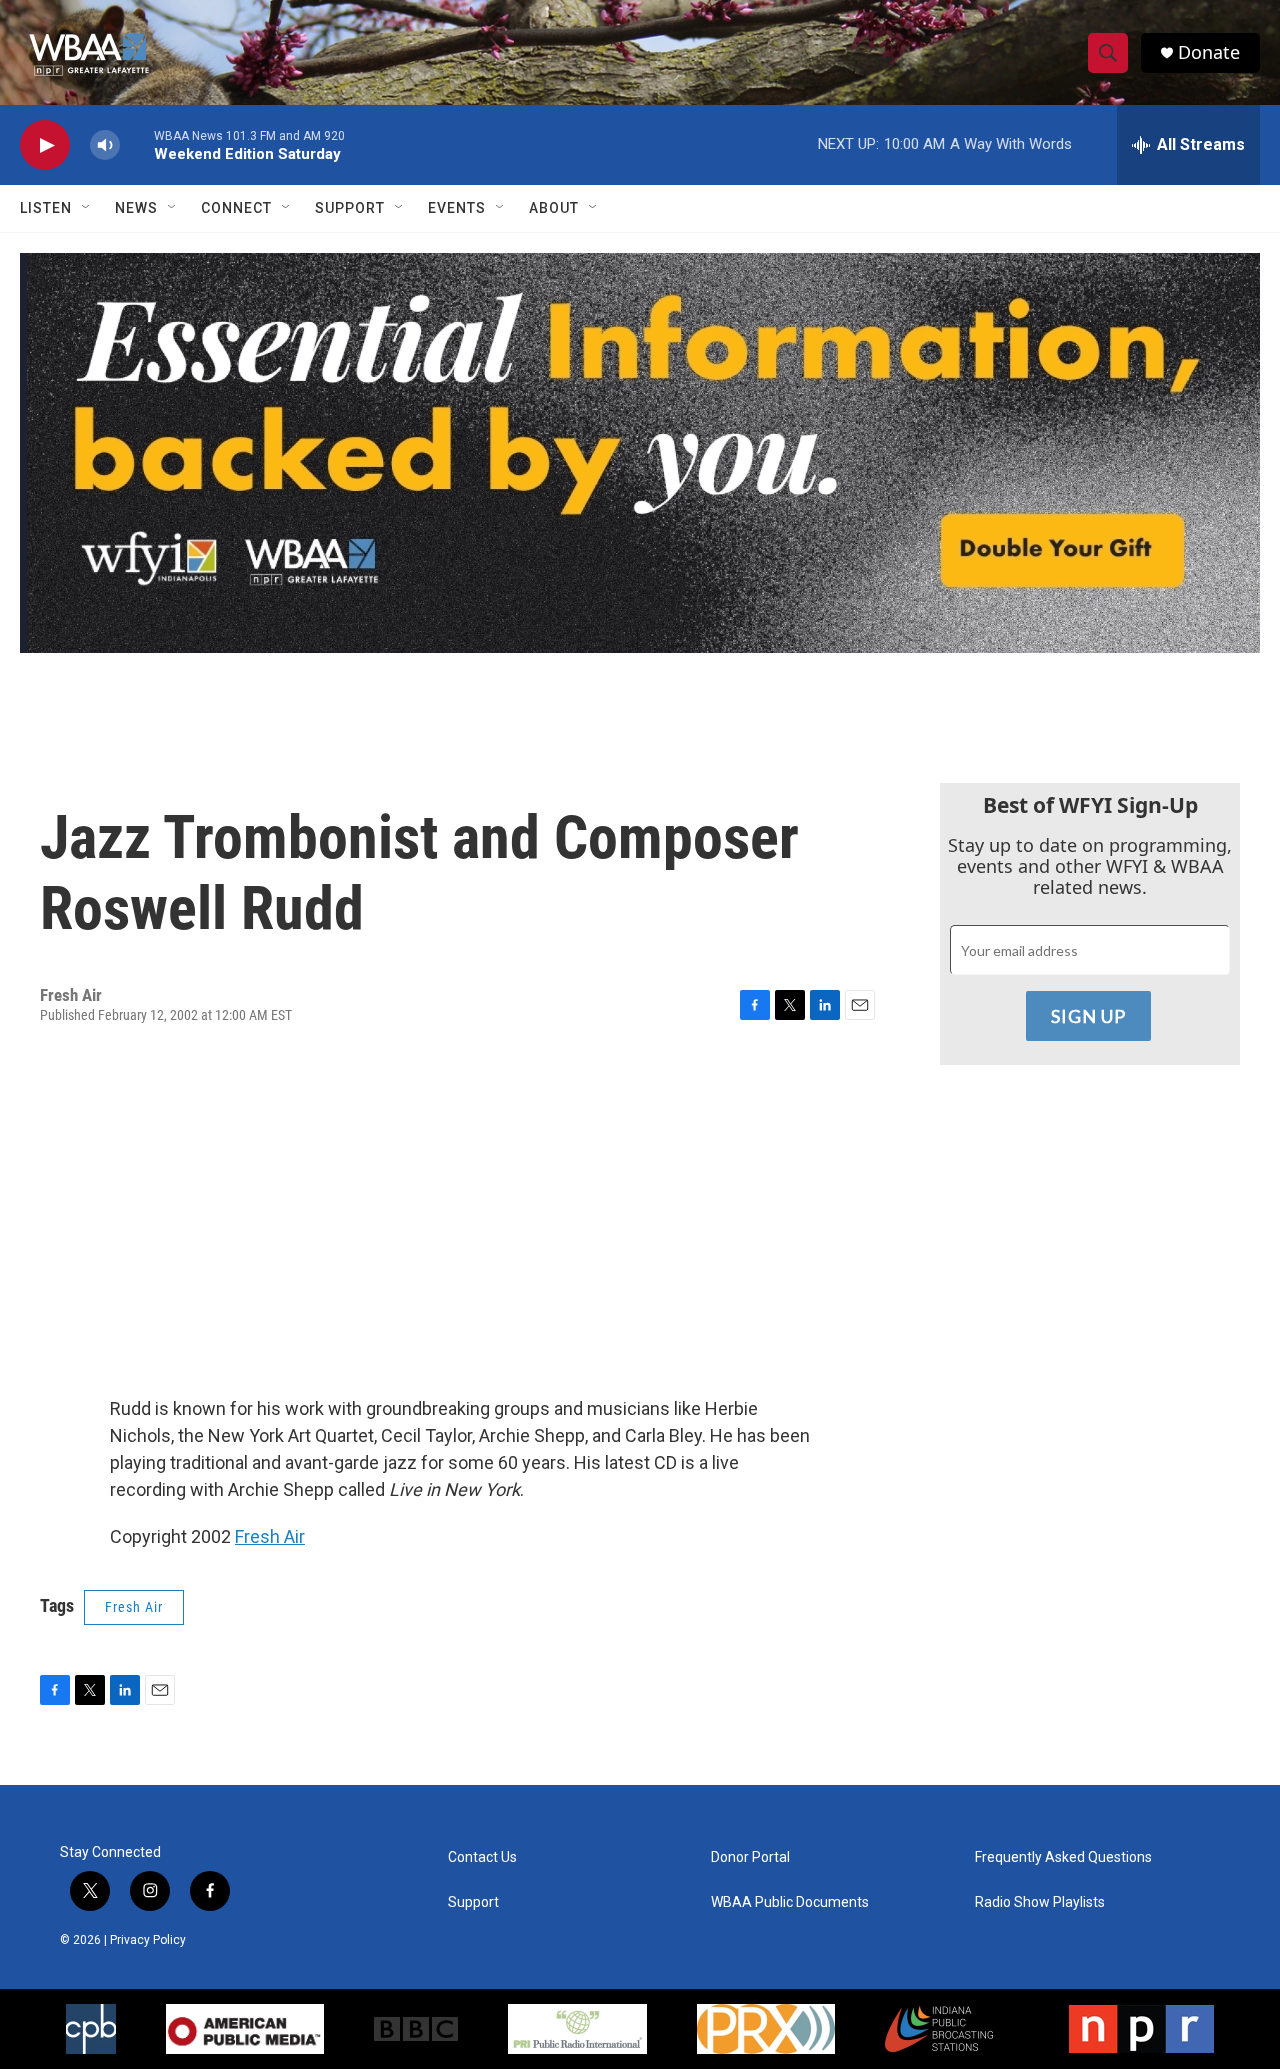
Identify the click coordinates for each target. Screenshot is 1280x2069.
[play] (45, 145)
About (554, 208)
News (136, 208)
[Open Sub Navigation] (87, 208)
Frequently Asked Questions (1063, 1857)
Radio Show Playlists (1040, 1902)
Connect (236, 208)
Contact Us (482, 1857)
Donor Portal (750, 1857)
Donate (1209, 52)
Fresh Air (270, 1536)
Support (350, 208)
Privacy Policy (148, 1940)
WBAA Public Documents (790, 1902)
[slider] (137, 144)
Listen (46, 208)
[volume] (105, 145)
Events (457, 208)
